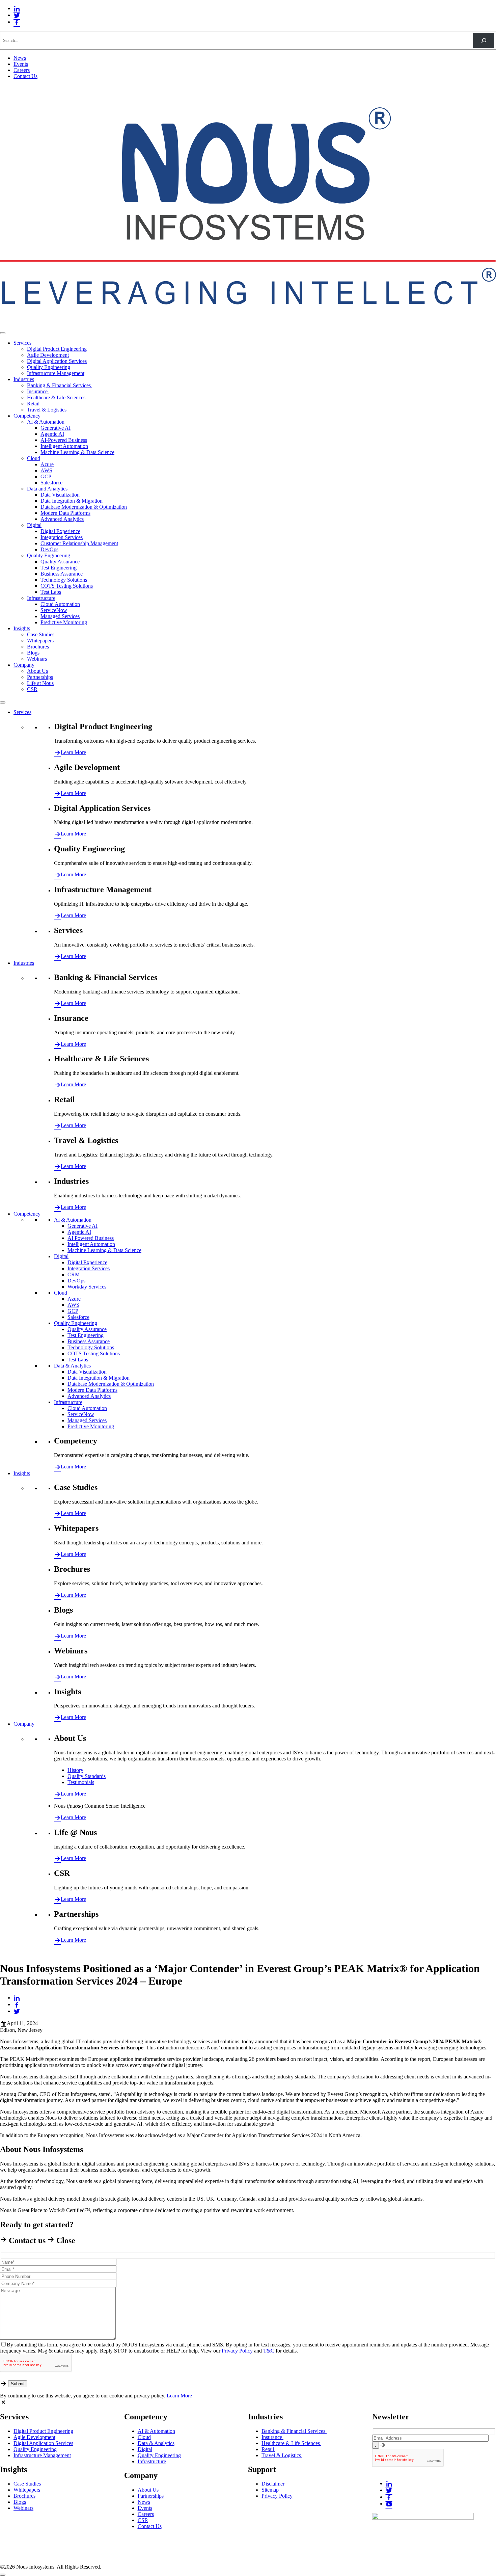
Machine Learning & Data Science (77, 452)
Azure (47, 464)
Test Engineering (59, 568)
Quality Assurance (60, 562)
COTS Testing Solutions (67, 586)
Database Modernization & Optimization (84, 507)
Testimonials (81, 1782)
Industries (24, 379)
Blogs (33, 653)
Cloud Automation (60, 604)
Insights (22, 628)
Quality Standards (87, 1776)
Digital (34, 525)
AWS (46, 470)
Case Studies (41, 634)
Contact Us (25, 76)
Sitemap (270, 2490)
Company (24, 665)
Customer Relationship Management (79, 543)
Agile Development (48, 355)
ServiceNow (54, 610)
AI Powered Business (91, 1238)
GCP (46, 476)
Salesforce (51, 483)
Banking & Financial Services (60, 385)
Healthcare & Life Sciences (57, 397)
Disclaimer (273, 2484)
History (75, 1770)
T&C (269, 2351)
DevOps (49, 549)
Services (22, 343)
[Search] (484, 40)
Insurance (38, 391)
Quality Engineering (49, 367)
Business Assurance (62, 574)
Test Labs (51, 592)
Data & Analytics (72, 1366)
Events (21, 64)
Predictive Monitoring (64, 622)
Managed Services (60, 616)
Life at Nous (40, 683)
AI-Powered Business (64, 440)
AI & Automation (46, 422)
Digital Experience (60, 531)
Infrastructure (41, 598)
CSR (32, 689)
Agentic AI (52, 434)
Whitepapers (40, 641)
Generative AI (56, 428)
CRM (74, 1274)
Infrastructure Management (56, 373)
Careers (22, 70)
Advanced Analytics (62, 519)
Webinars (37, 659)
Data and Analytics (47, 489)
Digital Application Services (57, 361)
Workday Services (87, 1287)
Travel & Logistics (47, 410)
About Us (37, 671)
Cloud (34, 458)
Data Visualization (60, 495)
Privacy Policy (237, 2351)
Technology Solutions (64, 580)
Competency (27, 416)
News (20, 58)
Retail (34, 404)
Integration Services (62, 537)
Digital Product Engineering (57, 349)
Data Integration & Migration (72, 501)
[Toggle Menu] (3, 333)
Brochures (38, 647)
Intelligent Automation (64, 446)
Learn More (73, 752)
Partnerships (40, 677)
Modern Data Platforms (65, 513)
